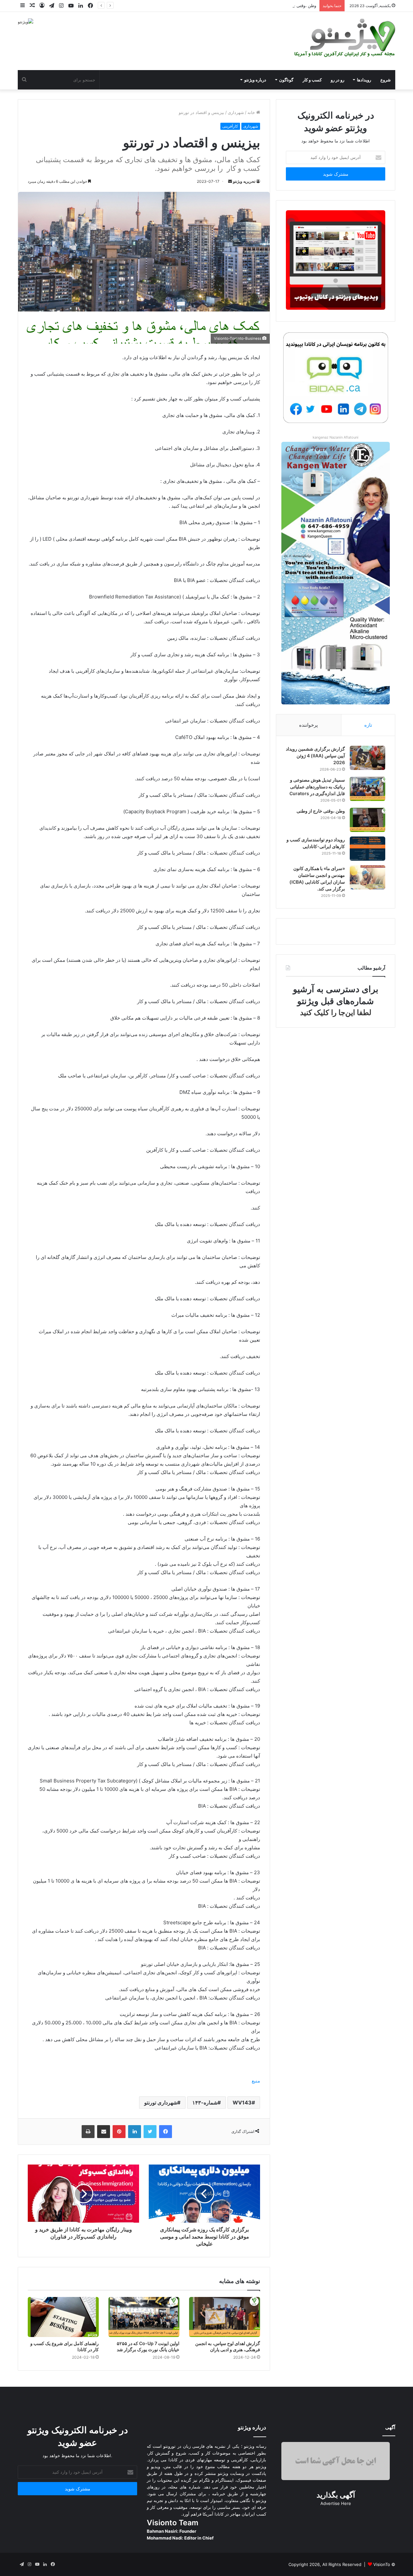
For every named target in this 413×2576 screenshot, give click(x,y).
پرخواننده (308, 725)
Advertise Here (336, 2503)
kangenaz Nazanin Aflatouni (336, 437)
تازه (368, 725)
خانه (252, 112)
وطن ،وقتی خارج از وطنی (294, 5)
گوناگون (286, 80)
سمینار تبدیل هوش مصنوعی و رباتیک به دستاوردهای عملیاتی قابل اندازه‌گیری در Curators (317, 787)
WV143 (242, 2103)
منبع (256, 2081)
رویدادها (364, 80)
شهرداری (236, 112)
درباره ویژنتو (255, 80)
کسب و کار (312, 80)
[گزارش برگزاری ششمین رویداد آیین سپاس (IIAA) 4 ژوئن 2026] (368, 758)
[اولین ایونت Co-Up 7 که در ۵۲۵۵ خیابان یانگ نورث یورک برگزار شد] (144, 2317)
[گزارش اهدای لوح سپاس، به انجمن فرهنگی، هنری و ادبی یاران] (225, 2317)
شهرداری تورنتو (161, 2103)
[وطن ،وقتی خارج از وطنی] (368, 820)
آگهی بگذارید (336, 2495)
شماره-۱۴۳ (205, 2103)
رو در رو (337, 80)
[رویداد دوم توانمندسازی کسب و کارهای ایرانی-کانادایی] (368, 849)
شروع (386, 80)
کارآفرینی (230, 126)
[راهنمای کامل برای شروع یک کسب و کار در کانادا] (63, 2317)
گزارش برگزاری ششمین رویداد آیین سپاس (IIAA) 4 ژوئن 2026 (315, 756)
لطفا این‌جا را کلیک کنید (336, 1013)
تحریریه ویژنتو (244, 181)
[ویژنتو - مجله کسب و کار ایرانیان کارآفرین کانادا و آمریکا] (344, 38)
